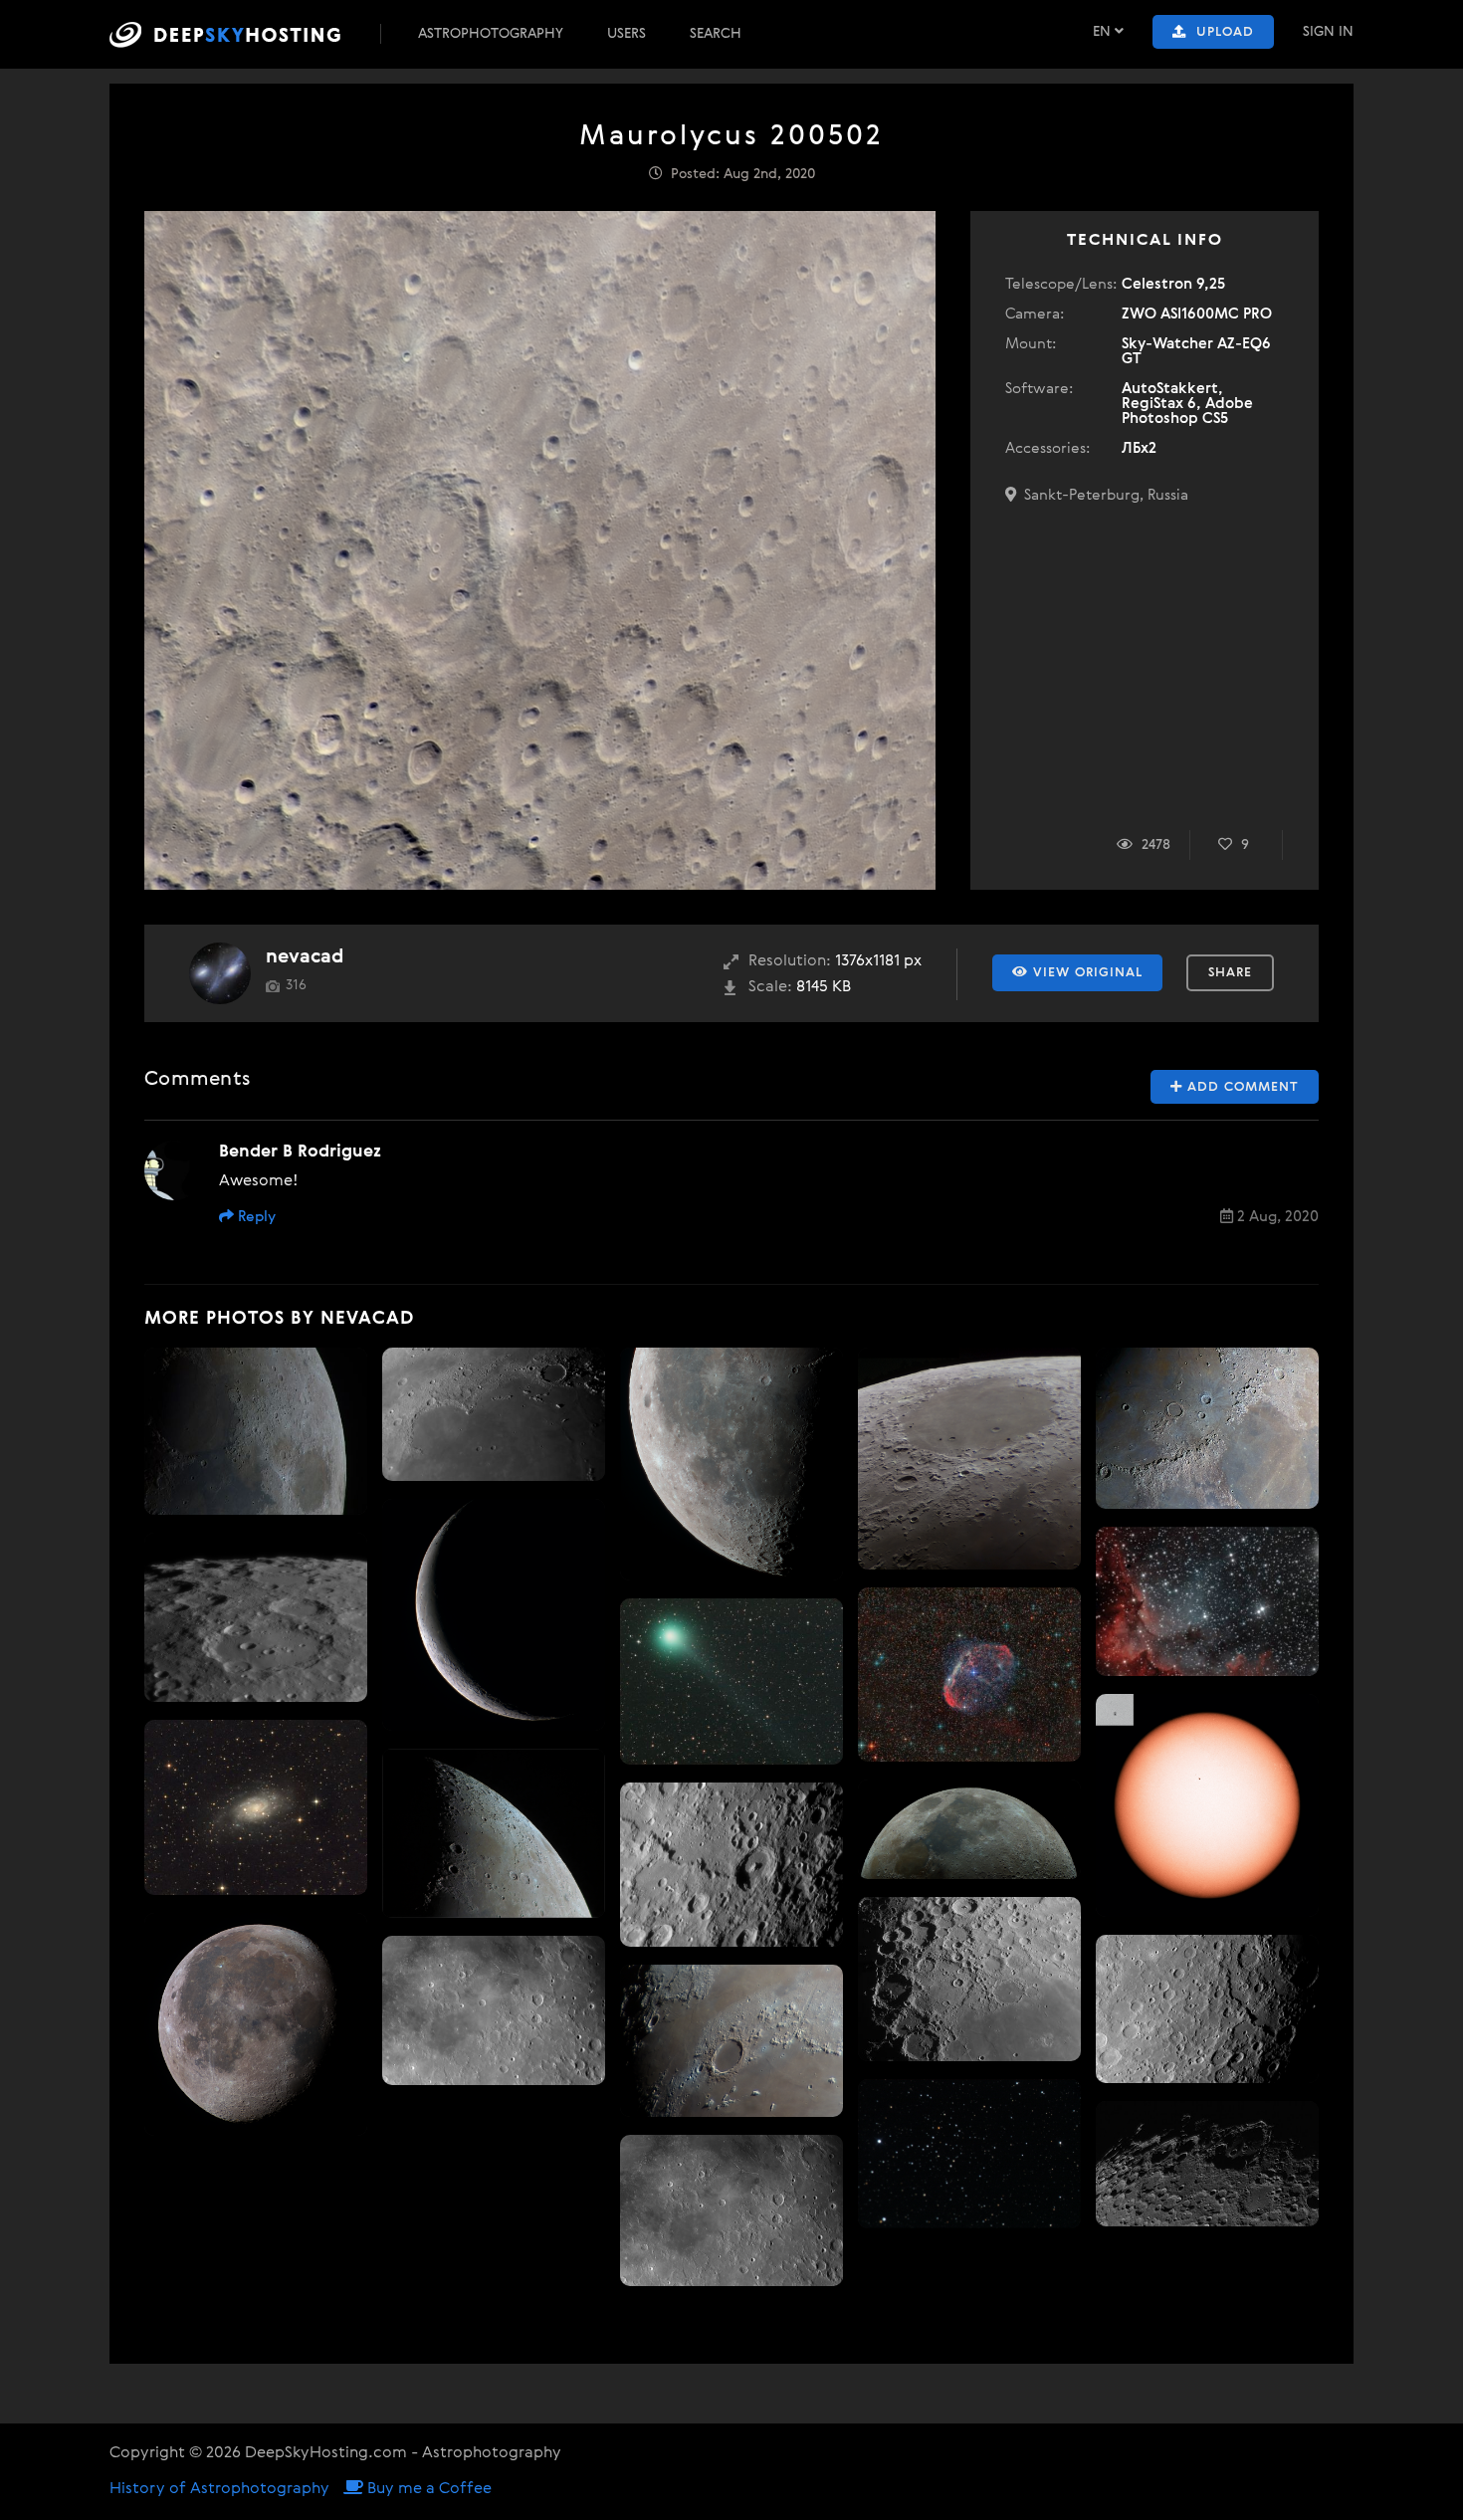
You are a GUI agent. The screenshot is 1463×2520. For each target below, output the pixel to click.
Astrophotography (491, 34)
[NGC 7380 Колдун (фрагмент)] (1207, 1601)
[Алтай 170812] (1207, 2009)
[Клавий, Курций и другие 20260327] (1207, 2164)
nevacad (305, 957)
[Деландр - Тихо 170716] (969, 1979)
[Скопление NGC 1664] (969, 2154)
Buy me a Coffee (427, 2489)
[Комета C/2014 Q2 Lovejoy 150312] (731, 1681)
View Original (1085, 973)
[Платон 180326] (731, 2041)
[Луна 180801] (256, 2024)
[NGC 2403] (256, 1807)
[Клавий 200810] (256, 1617)
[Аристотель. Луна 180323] (494, 1833)
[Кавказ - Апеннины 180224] (1207, 1428)
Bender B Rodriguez (300, 1152)
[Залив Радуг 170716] (494, 1415)
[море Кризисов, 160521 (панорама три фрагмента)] (969, 1459)
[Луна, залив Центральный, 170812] (731, 2210)
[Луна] (731, 1464)
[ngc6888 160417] (969, 1675)
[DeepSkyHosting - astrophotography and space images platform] (243, 34)
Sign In (1328, 32)
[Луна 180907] (494, 1615)
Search (716, 34)
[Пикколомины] (731, 1865)
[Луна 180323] (256, 1431)
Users (627, 34)
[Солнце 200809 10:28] (1207, 1805)
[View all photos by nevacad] (220, 973)
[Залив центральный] (494, 2010)
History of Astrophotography (219, 2489)
